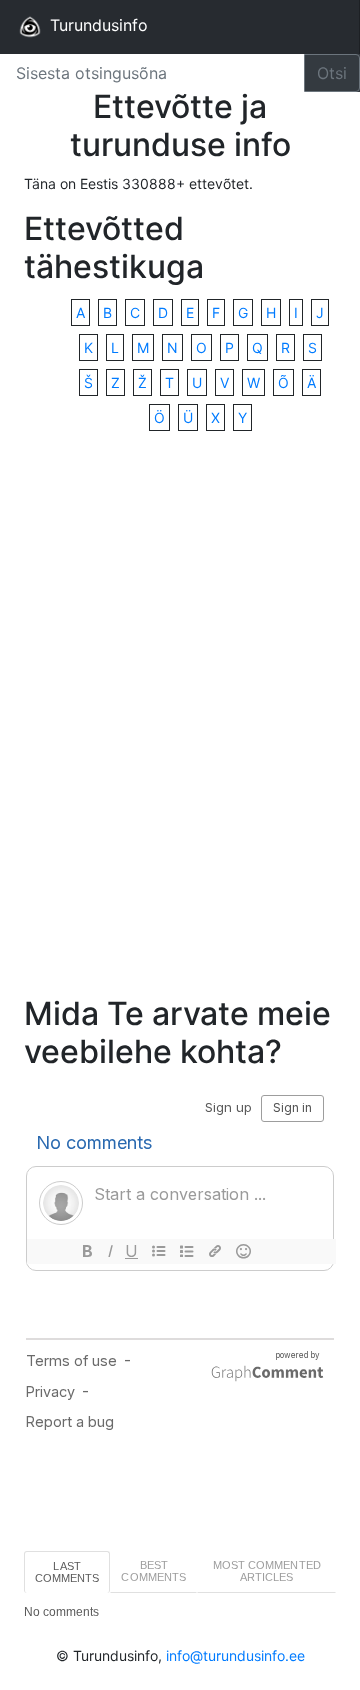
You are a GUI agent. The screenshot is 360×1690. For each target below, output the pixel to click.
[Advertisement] (180, 715)
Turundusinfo (96, 25)
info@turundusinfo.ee (235, 1655)
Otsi (332, 73)
